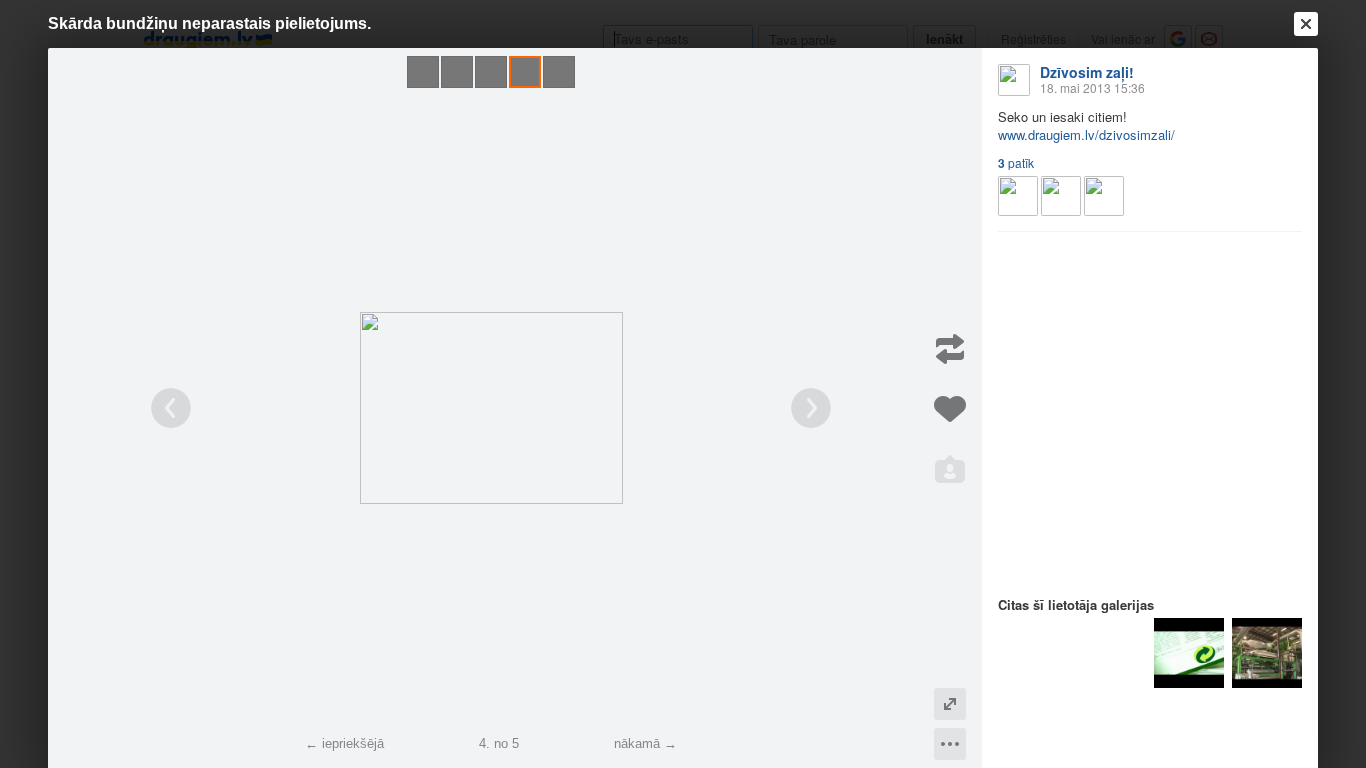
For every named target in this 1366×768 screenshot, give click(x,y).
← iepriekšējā (344, 743)
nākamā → (645, 743)
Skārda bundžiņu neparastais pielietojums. (209, 23)
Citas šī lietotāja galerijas (1076, 604)
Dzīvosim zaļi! (1087, 72)
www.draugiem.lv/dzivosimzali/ (1086, 134)
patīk (1016, 163)
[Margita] (1061, 196)
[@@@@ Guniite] (1018, 196)
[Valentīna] (1104, 196)
